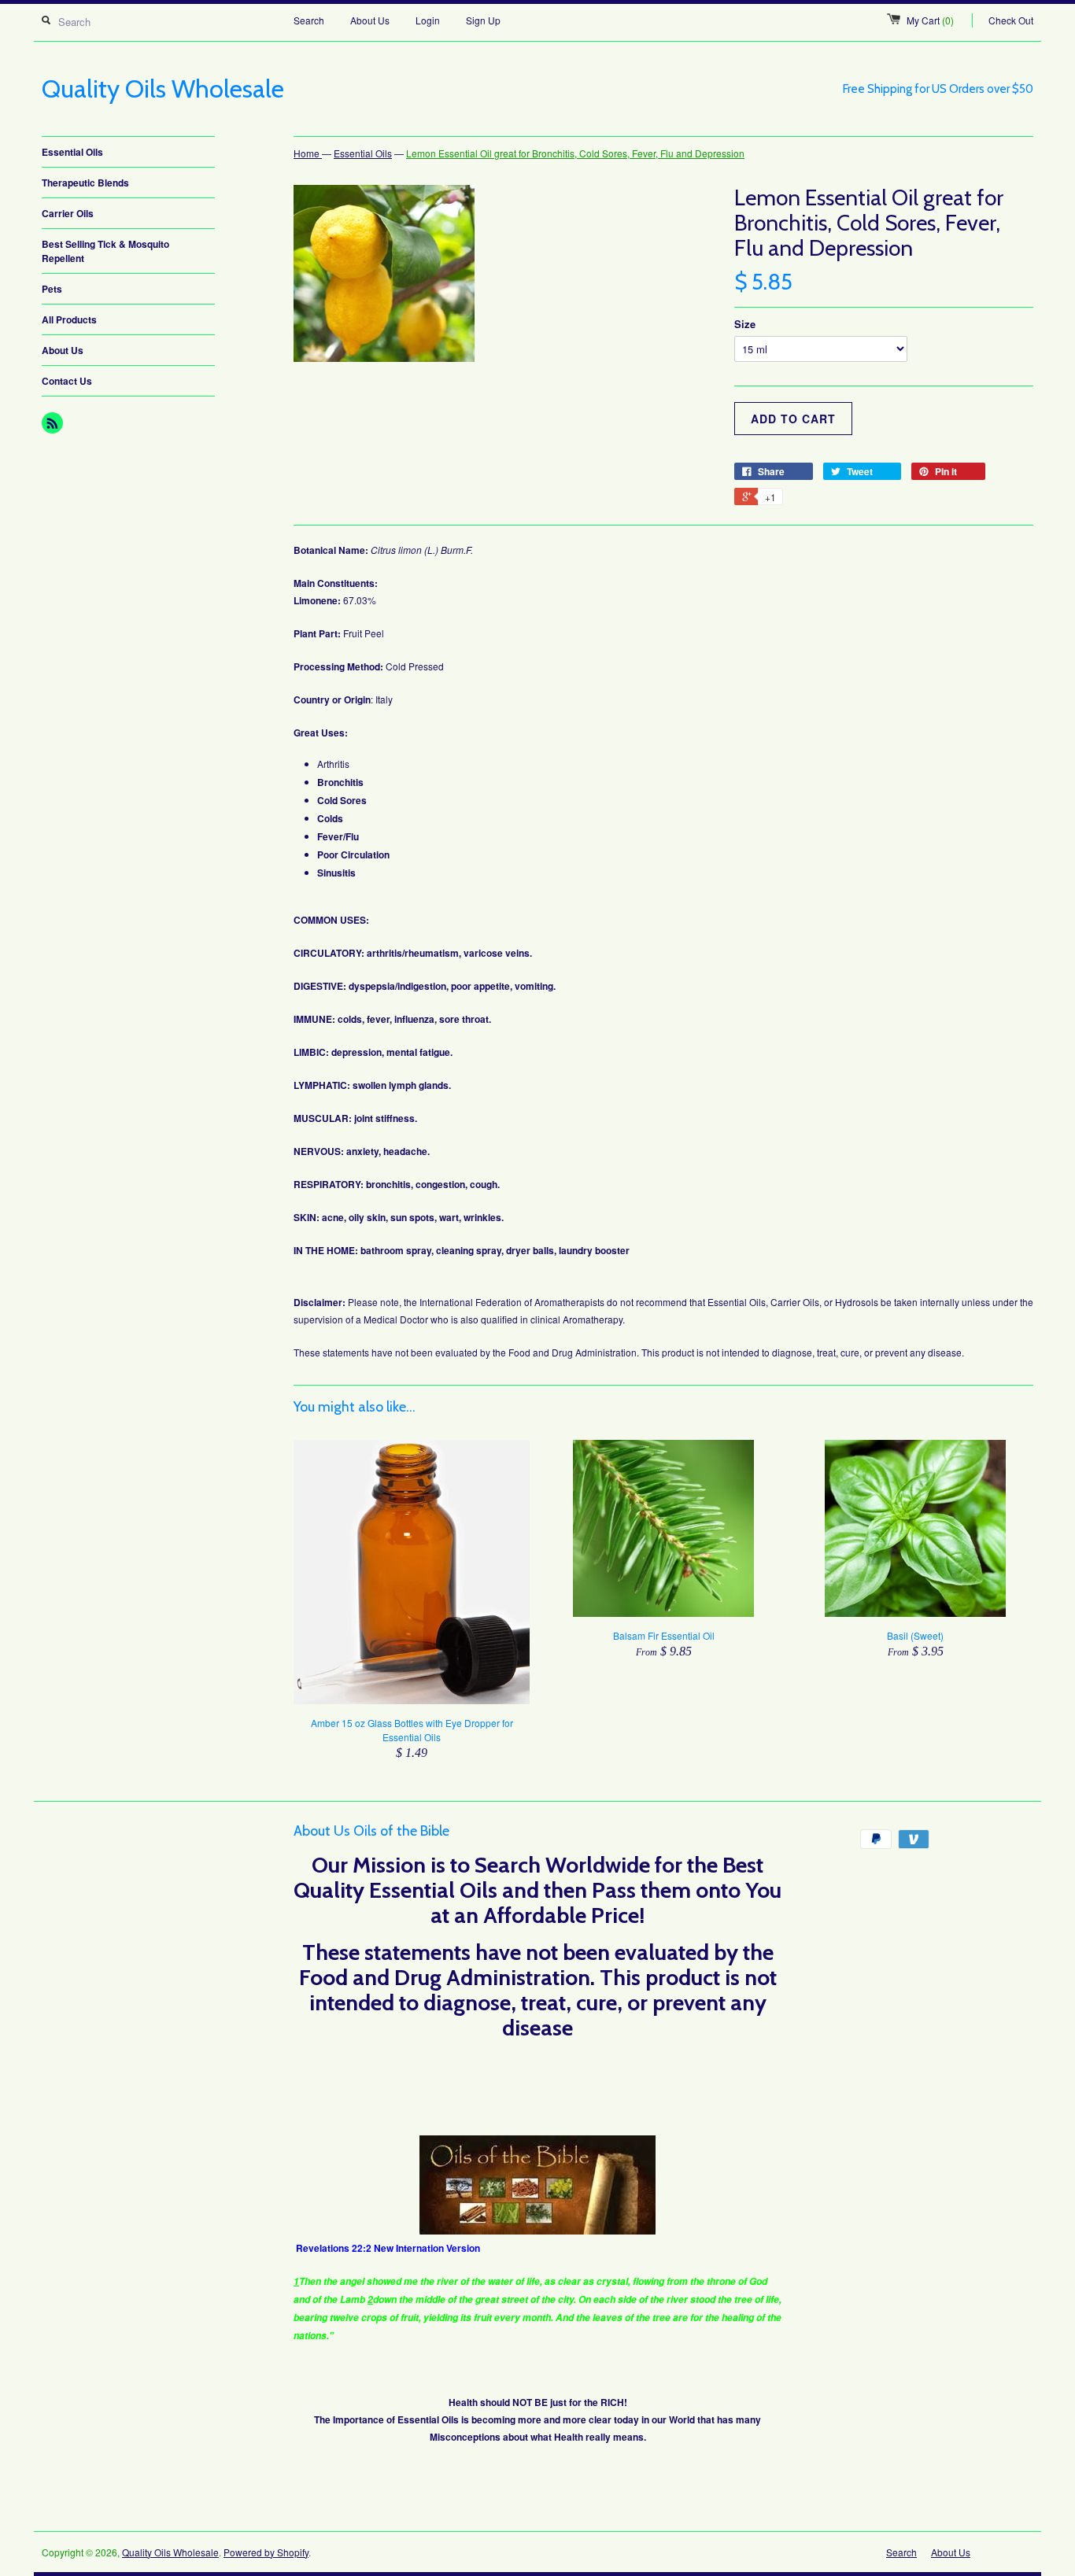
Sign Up (483, 20)
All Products (69, 319)
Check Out (1011, 20)
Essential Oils (72, 152)
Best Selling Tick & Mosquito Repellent (105, 251)
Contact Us (67, 381)
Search (309, 20)
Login (428, 20)
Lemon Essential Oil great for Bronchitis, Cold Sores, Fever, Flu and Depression (575, 153)
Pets (52, 289)
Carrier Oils (68, 213)
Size (745, 324)
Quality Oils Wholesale (170, 2552)
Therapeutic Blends (85, 183)
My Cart (930, 20)
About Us (370, 20)
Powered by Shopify (266, 2552)
